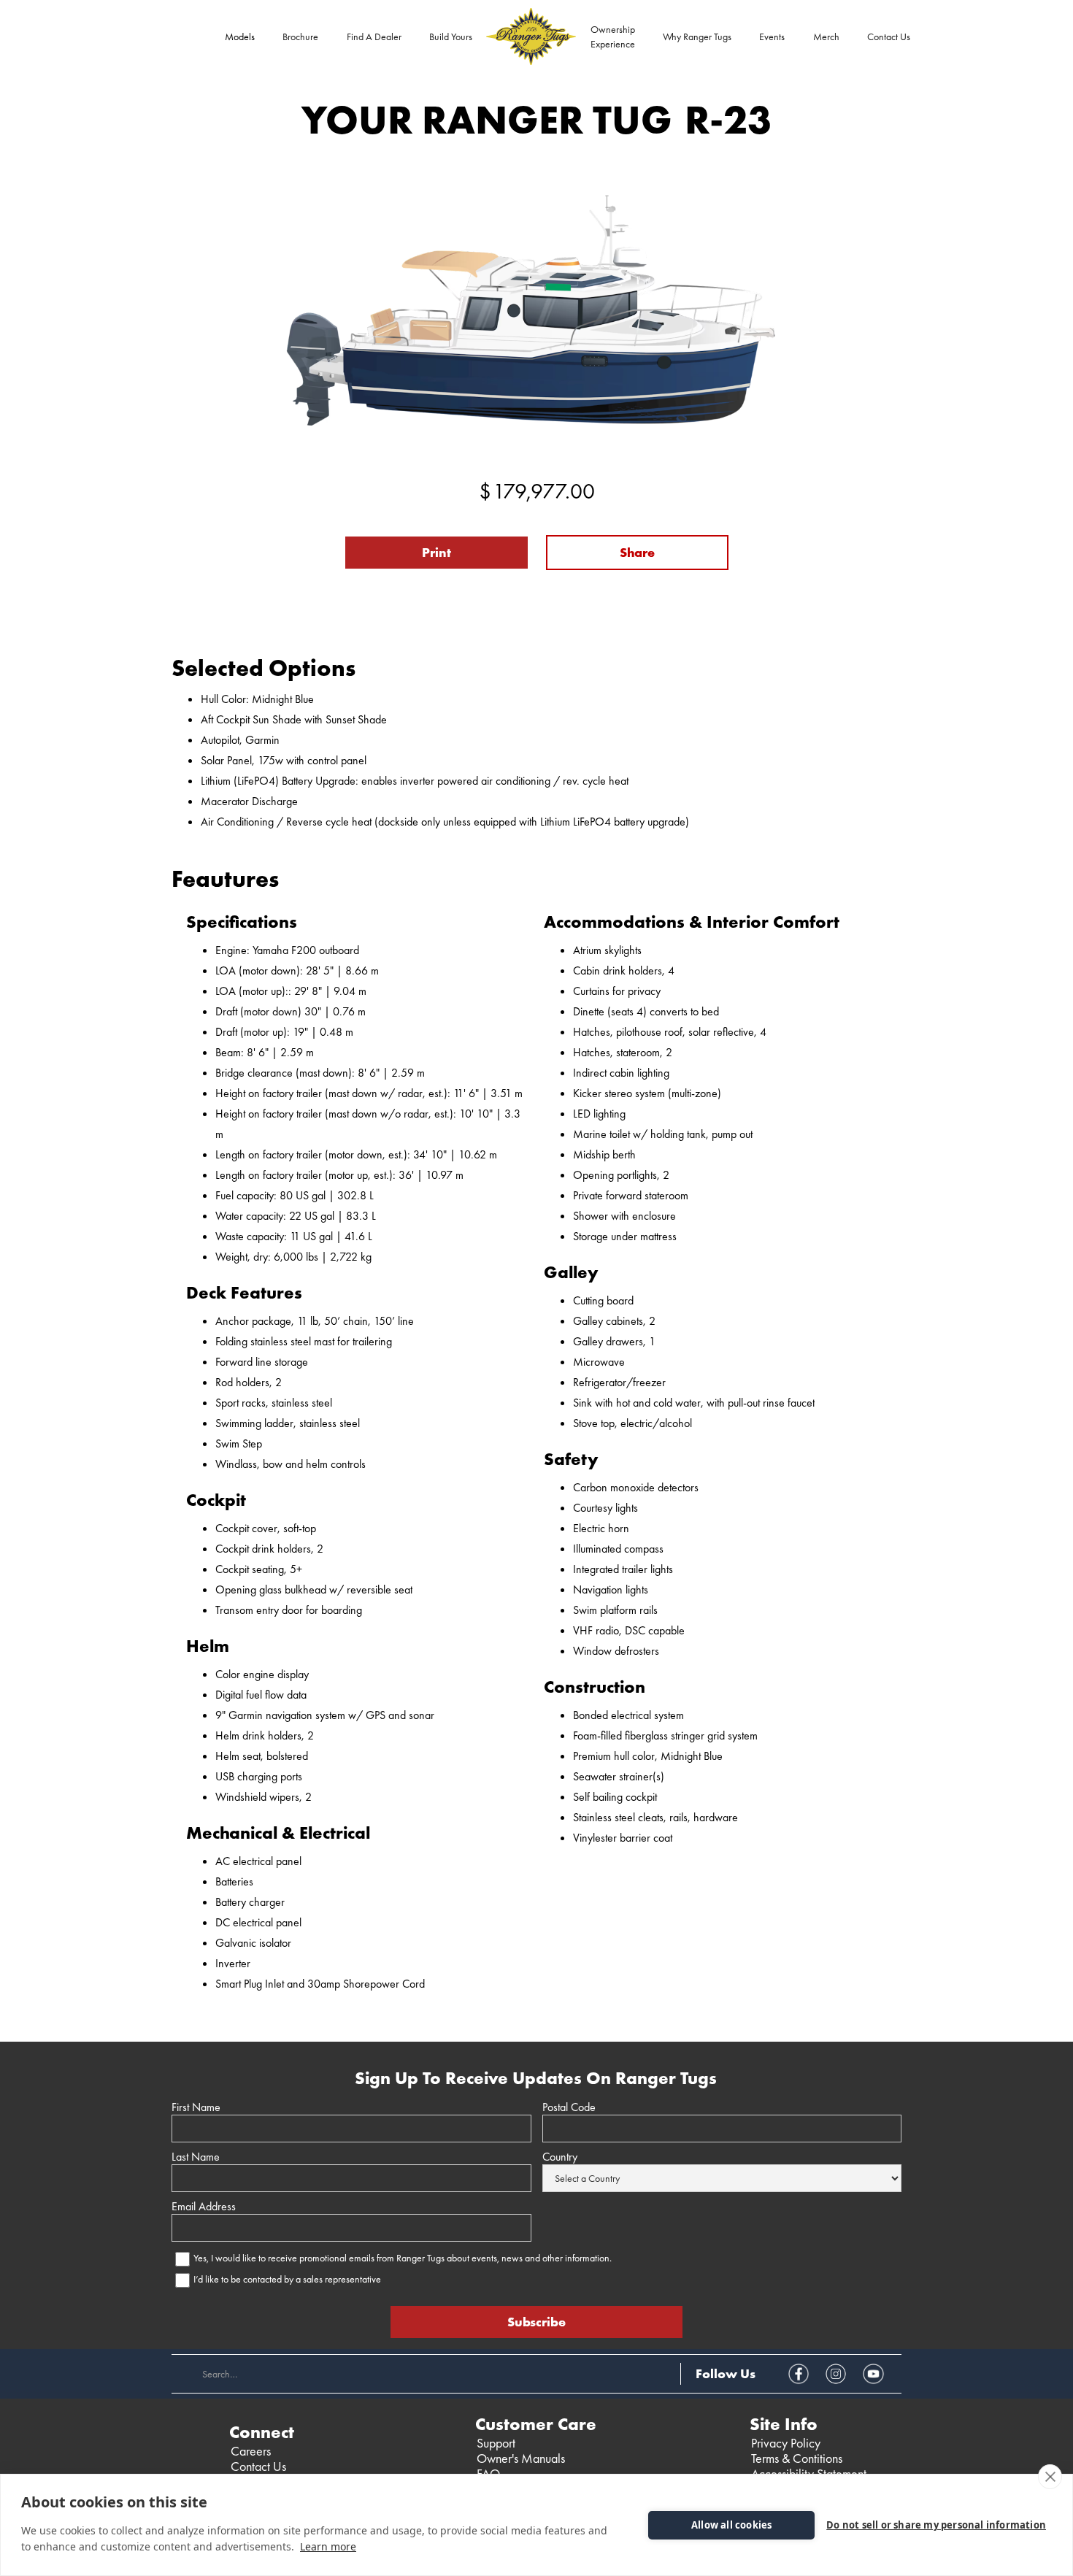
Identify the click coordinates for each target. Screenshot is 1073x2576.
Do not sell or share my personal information (936, 2525)
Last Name (196, 2157)
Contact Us (889, 36)
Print (436, 552)
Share (637, 552)
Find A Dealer (374, 36)
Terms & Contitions (797, 2458)
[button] (240, 36)
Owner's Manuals (521, 2458)
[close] (1050, 2477)
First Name (196, 2107)
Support (496, 2443)
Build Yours (451, 36)
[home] (531, 36)
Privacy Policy (786, 2443)
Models (240, 36)
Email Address (204, 2207)
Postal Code (569, 2107)
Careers (251, 2451)
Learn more (328, 2546)
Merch (826, 36)
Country (560, 2157)
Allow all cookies (731, 2525)
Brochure (300, 36)
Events (772, 36)
